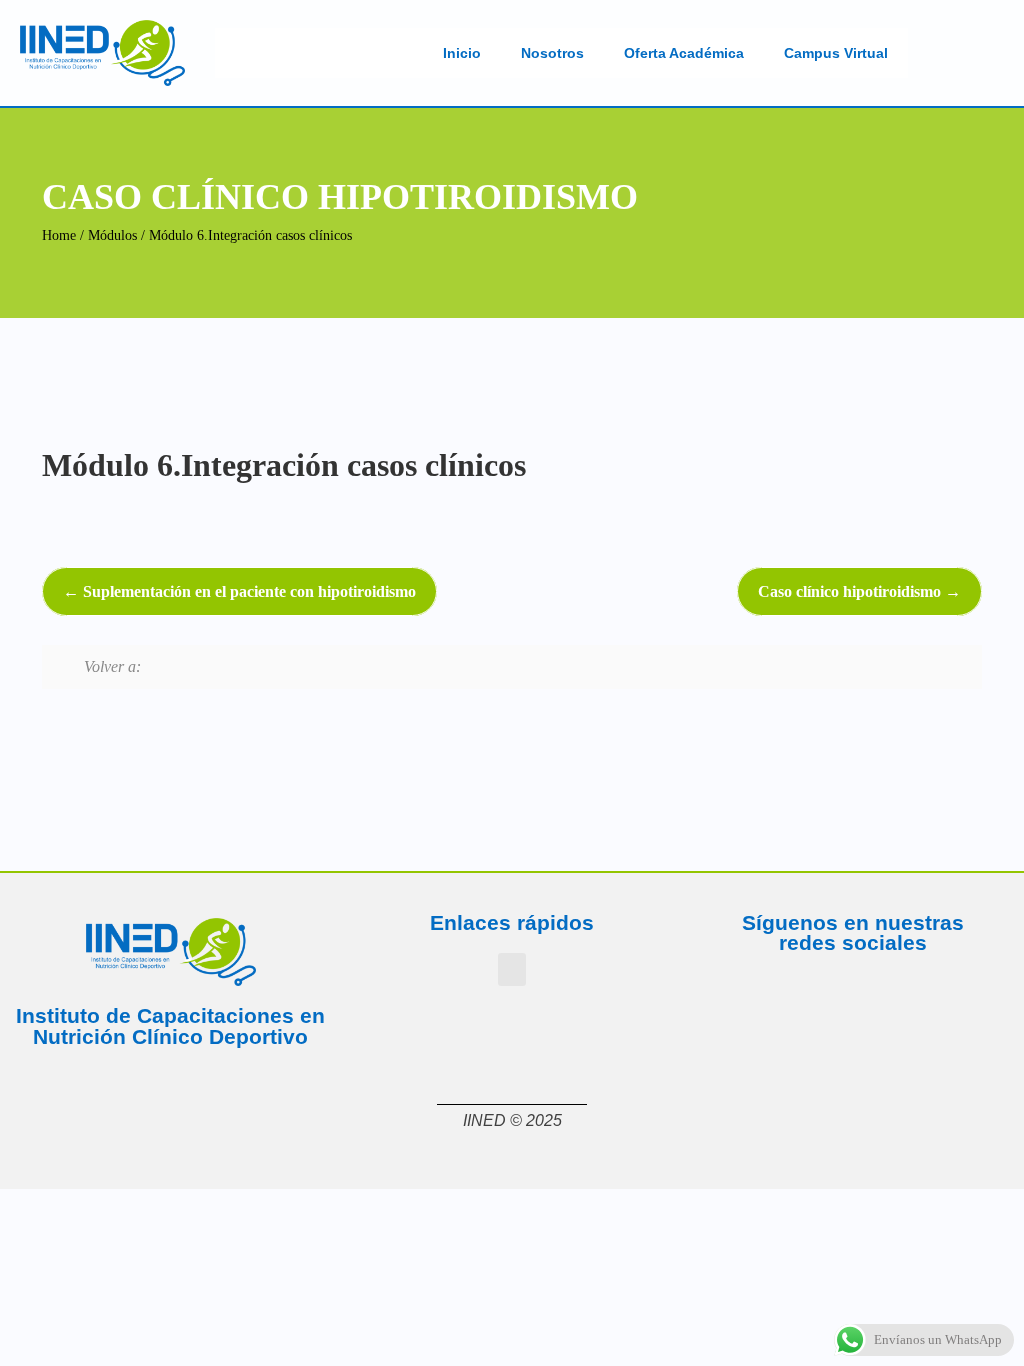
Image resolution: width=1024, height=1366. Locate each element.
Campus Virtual (836, 53)
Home (59, 235)
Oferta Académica (684, 53)
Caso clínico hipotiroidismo (851, 591)
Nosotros (552, 53)
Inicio (462, 53)
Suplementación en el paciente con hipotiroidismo (247, 591)
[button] (512, 969)
